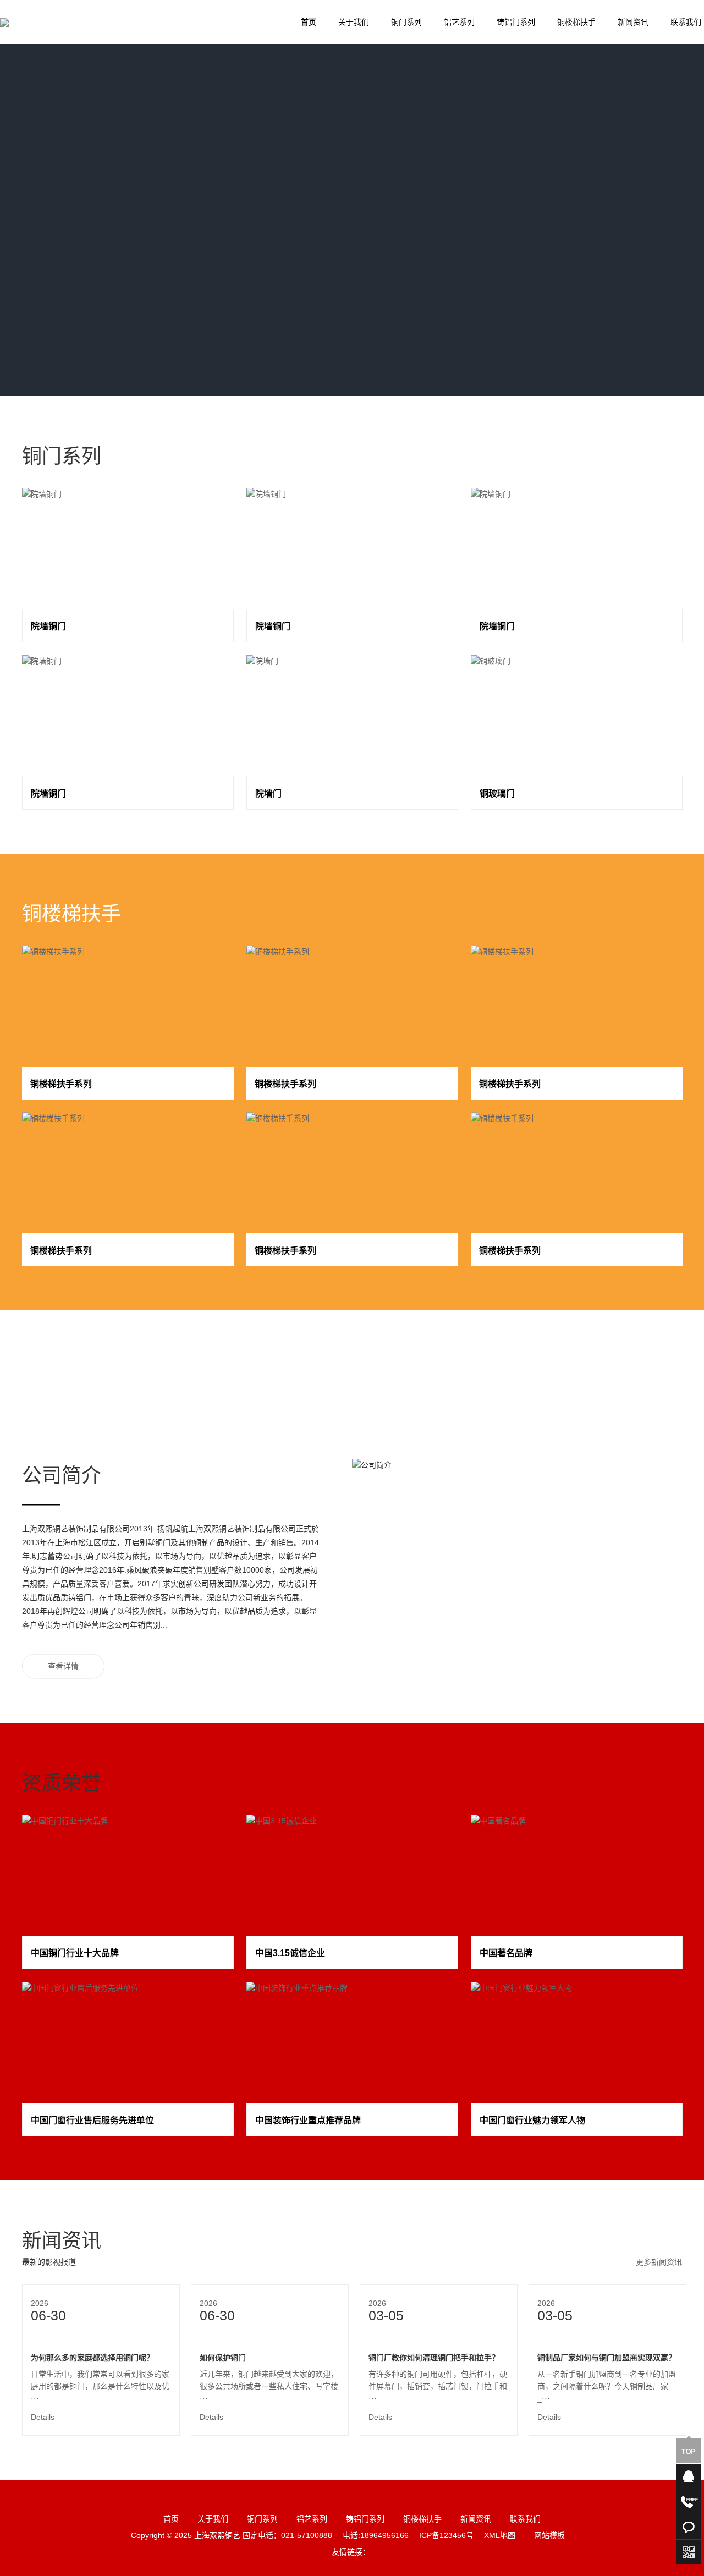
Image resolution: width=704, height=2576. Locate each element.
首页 (309, 22)
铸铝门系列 (516, 22)
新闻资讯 (633, 22)
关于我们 (354, 22)
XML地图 (500, 2535)
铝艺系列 (459, 22)
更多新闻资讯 (659, 2262)
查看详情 (63, 1666)
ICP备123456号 (446, 2535)
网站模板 (549, 2535)
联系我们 (525, 2519)
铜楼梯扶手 (576, 22)
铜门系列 (406, 22)
